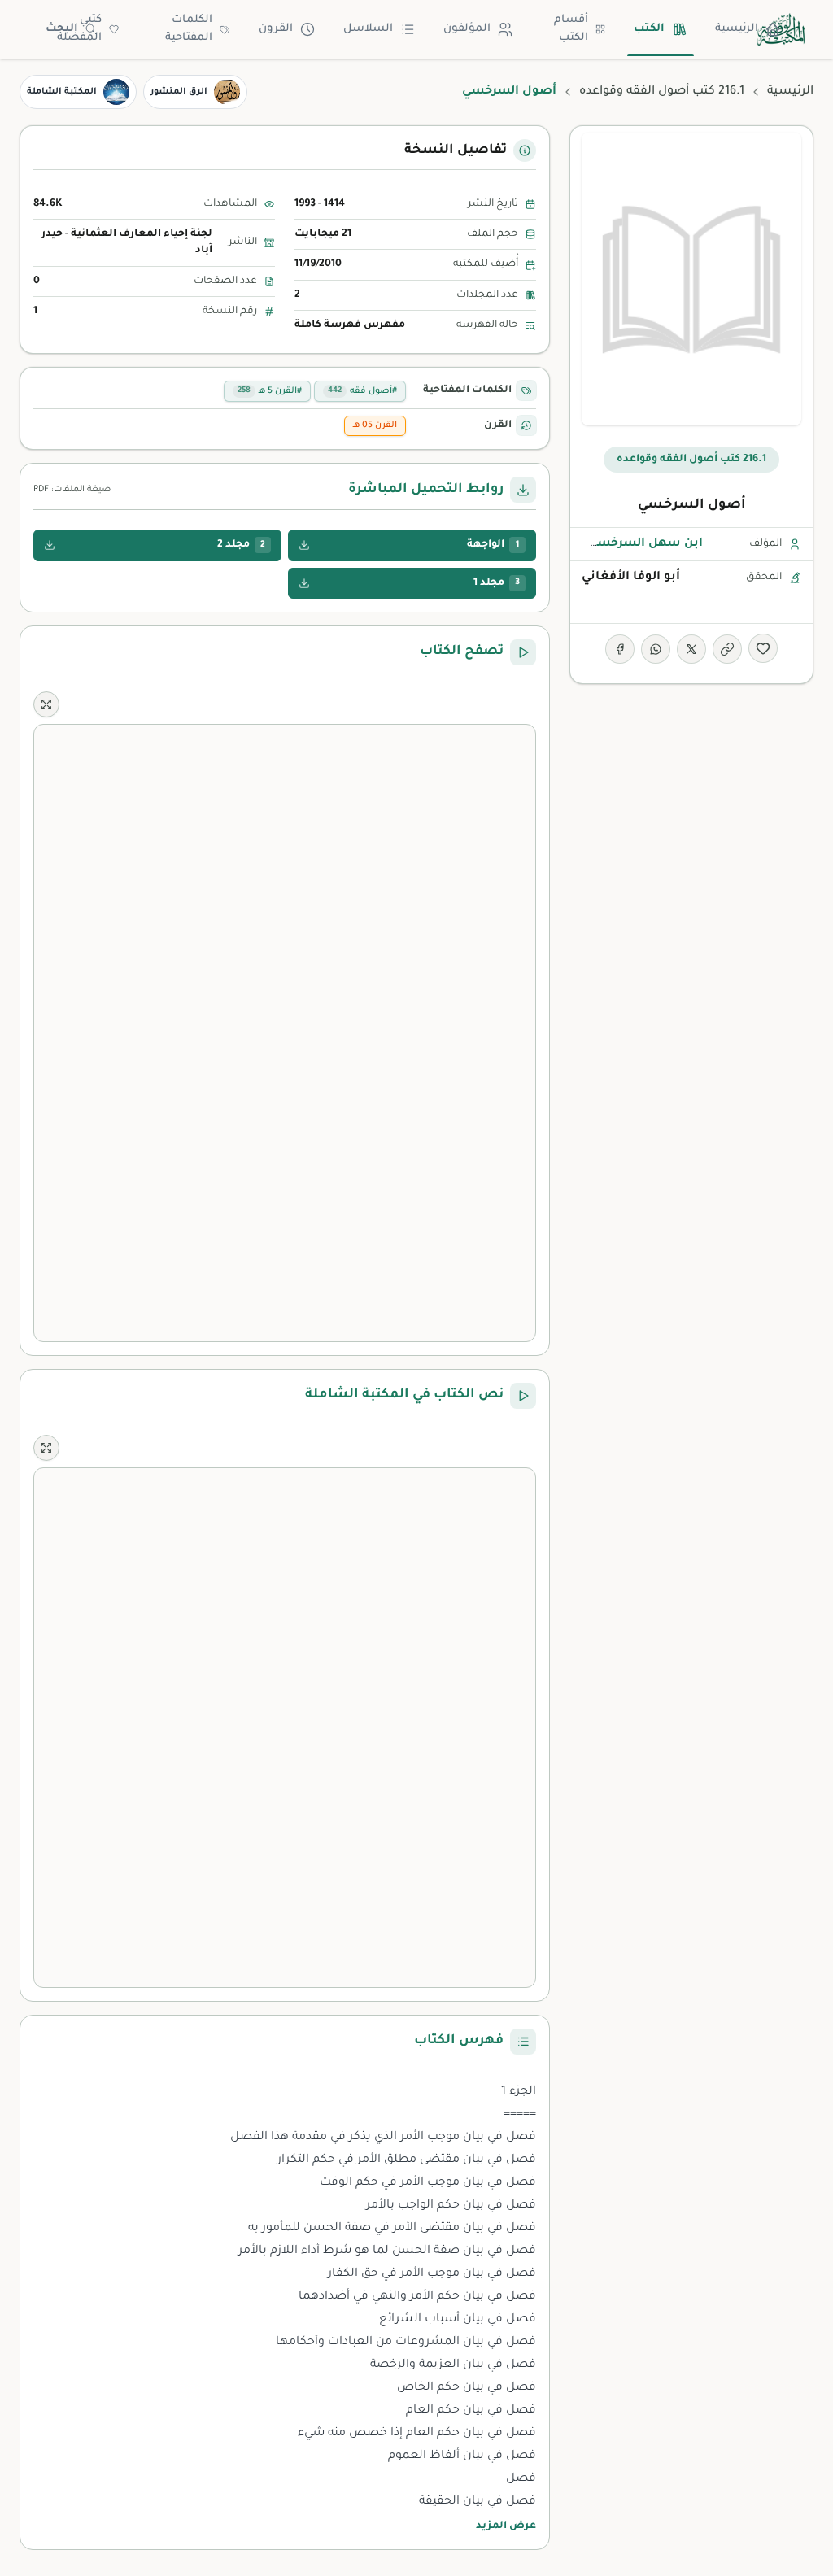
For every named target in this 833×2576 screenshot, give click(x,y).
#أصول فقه (362, 391)
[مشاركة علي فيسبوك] (620, 649)
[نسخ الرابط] (727, 649)
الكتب (649, 29)
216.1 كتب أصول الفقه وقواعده (662, 92)
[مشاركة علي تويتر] (691, 649)
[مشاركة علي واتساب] (656, 649)
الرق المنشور (179, 92)
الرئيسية (737, 29)
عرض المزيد (506, 2526)
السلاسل (368, 29)
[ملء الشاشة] (46, 704)
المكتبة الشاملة (62, 92)
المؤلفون (467, 29)
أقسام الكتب (571, 29)
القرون (276, 29)
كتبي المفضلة (79, 29)
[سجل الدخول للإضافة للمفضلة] (763, 648)
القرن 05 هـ (375, 425)
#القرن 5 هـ (270, 391)
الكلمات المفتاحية (189, 29)
